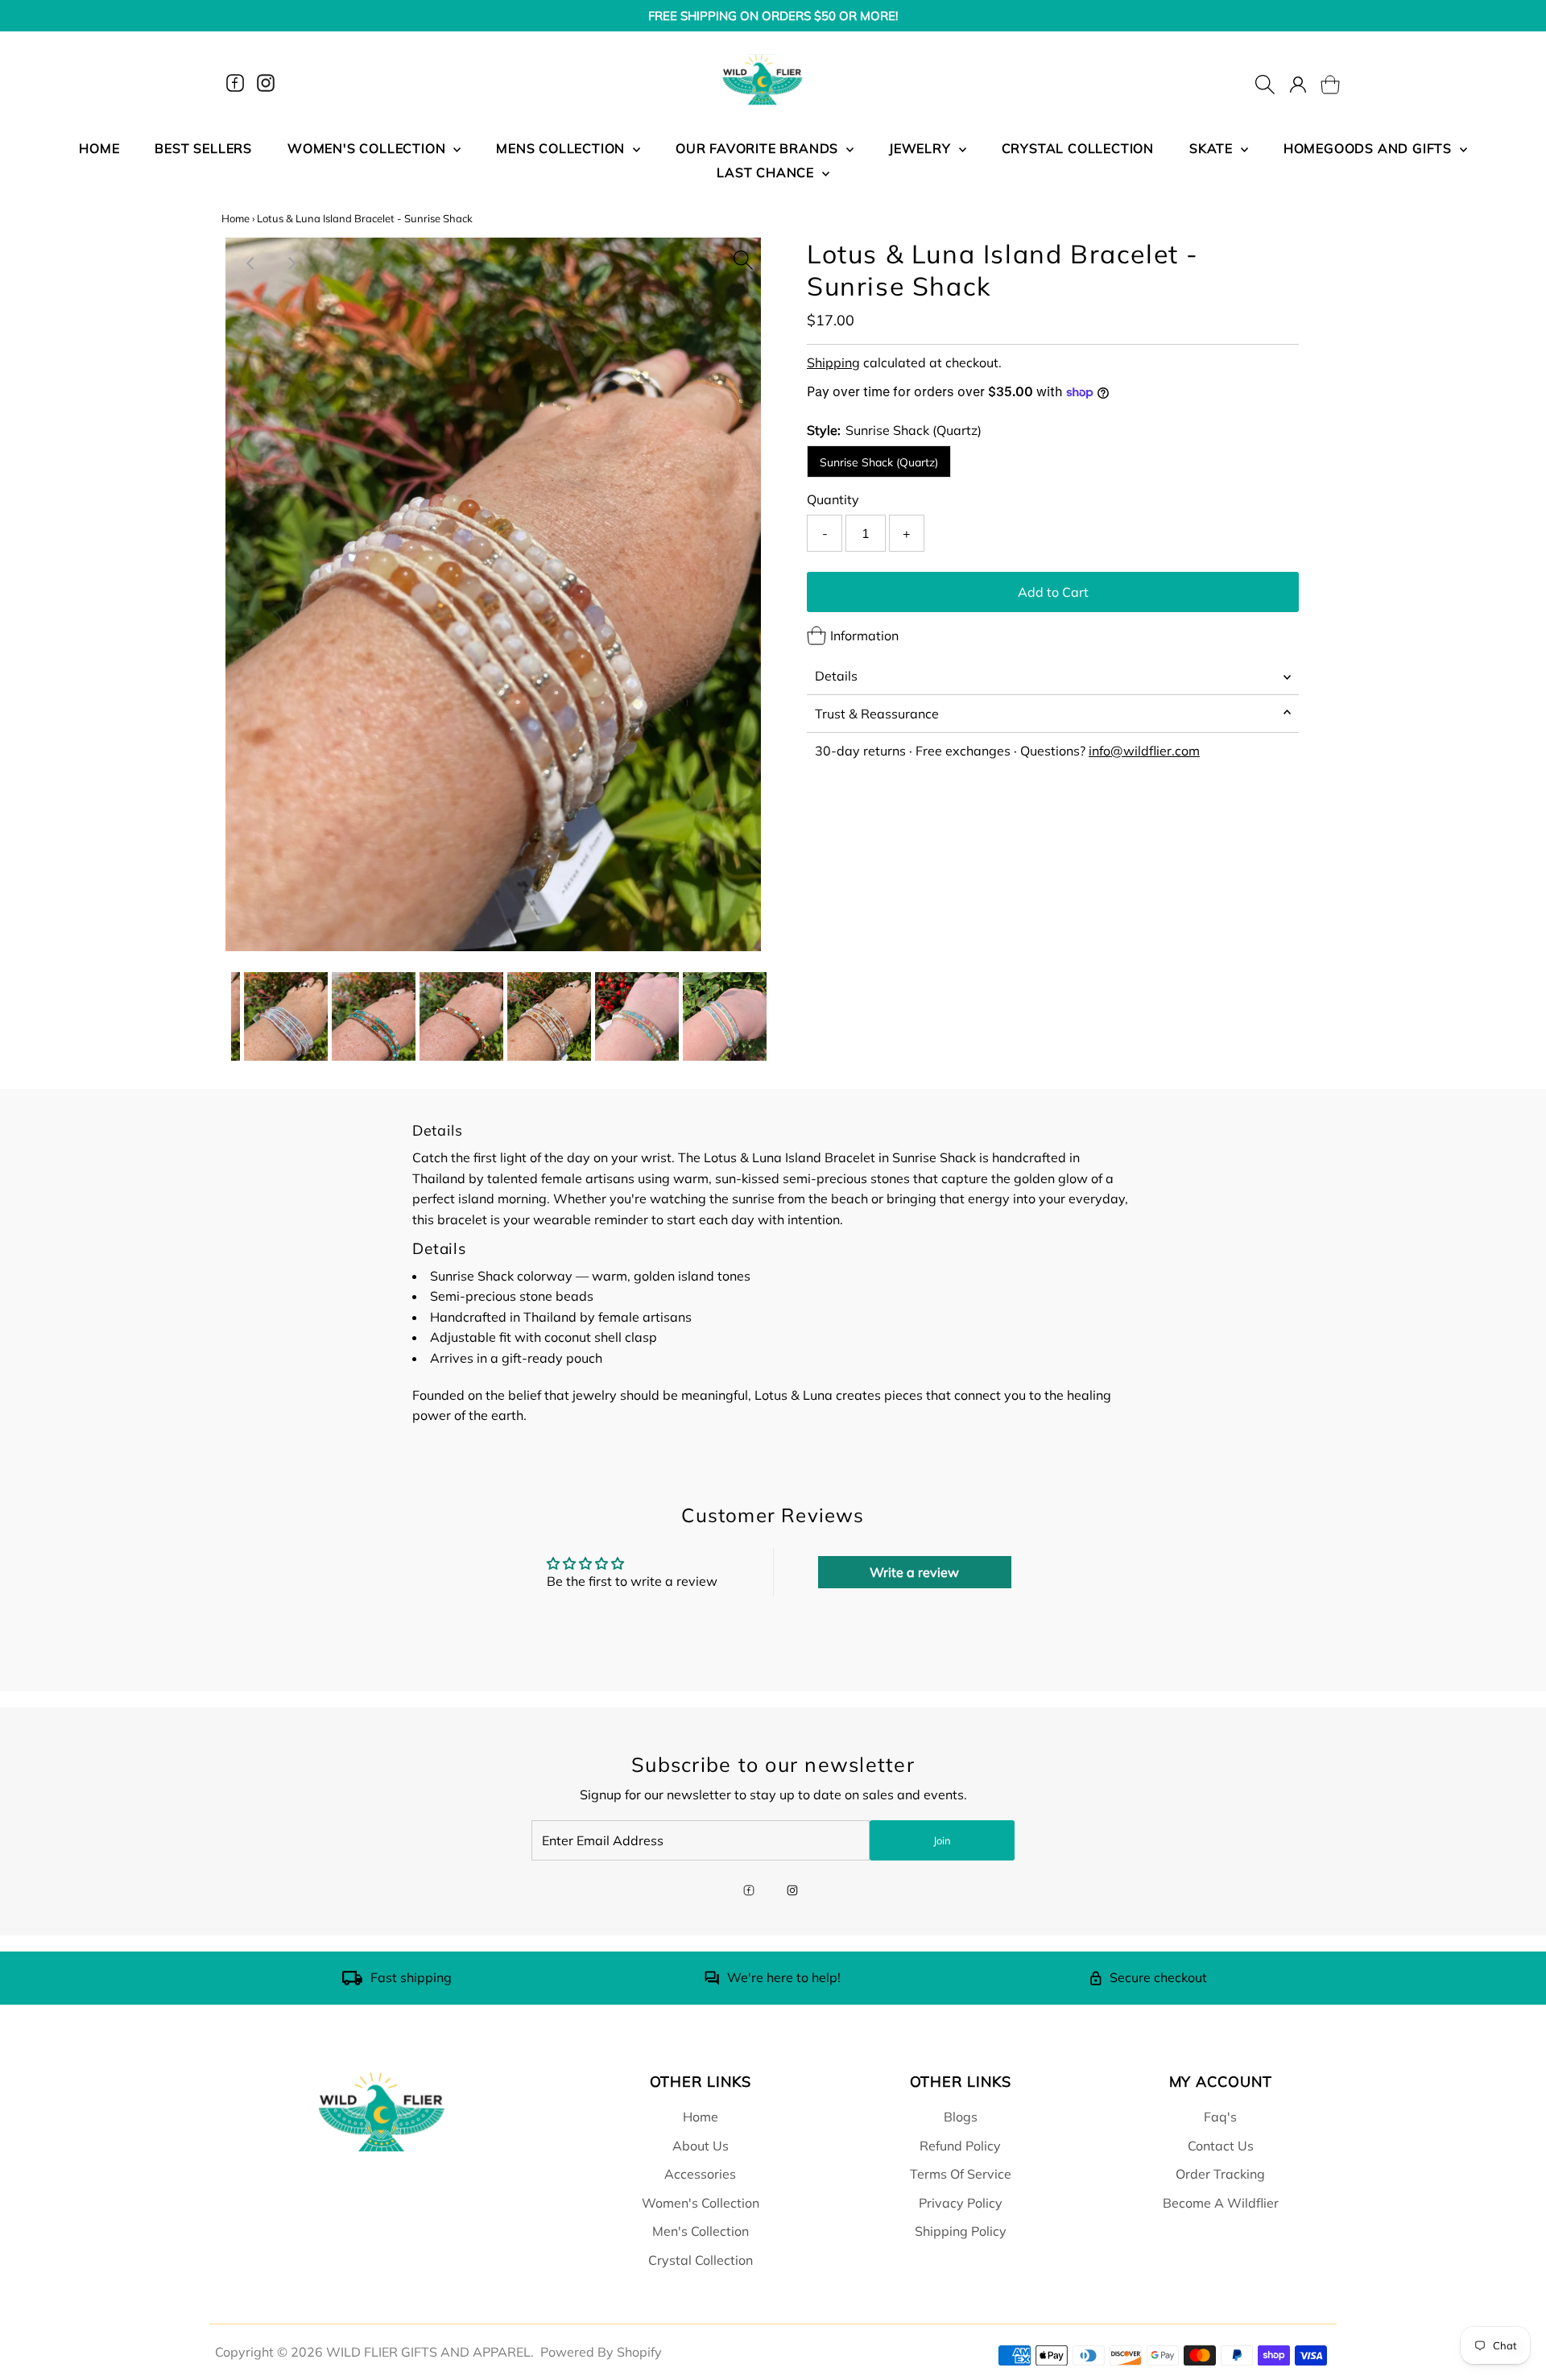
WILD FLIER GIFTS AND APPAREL (428, 2352)
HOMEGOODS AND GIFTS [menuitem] (1370, 148)
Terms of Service (961, 2174)
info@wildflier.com (1144, 751)
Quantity (833, 499)
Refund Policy (960, 2146)
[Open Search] (1265, 83)
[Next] (291, 263)
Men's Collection (701, 2231)
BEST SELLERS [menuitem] (203, 148)
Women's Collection (701, 2203)
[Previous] (251, 263)
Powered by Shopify (601, 2352)
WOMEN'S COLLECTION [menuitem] (368, 148)
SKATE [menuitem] (1213, 148)
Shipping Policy (961, 2231)
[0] (1321, 83)
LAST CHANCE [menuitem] (767, 172)
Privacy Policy (961, 2203)
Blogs (961, 2117)
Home (236, 218)
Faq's (1220, 2117)
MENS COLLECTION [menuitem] (562, 148)
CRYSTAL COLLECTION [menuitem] (1078, 148)
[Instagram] (266, 83)
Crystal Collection (701, 2260)
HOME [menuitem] (99, 148)
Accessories (700, 2174)
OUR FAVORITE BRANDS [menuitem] (759, 148)
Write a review (914, 1572)
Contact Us (1221, 2146)
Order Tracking (1220, 2174)
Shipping (833, 362)
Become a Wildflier (1221, 2203)
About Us (701, 2146)
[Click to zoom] (743, 255)
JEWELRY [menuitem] (922, 148)
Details (836, 676)
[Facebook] (235, 83)
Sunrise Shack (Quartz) (879, 462)
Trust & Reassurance (877, 714)
